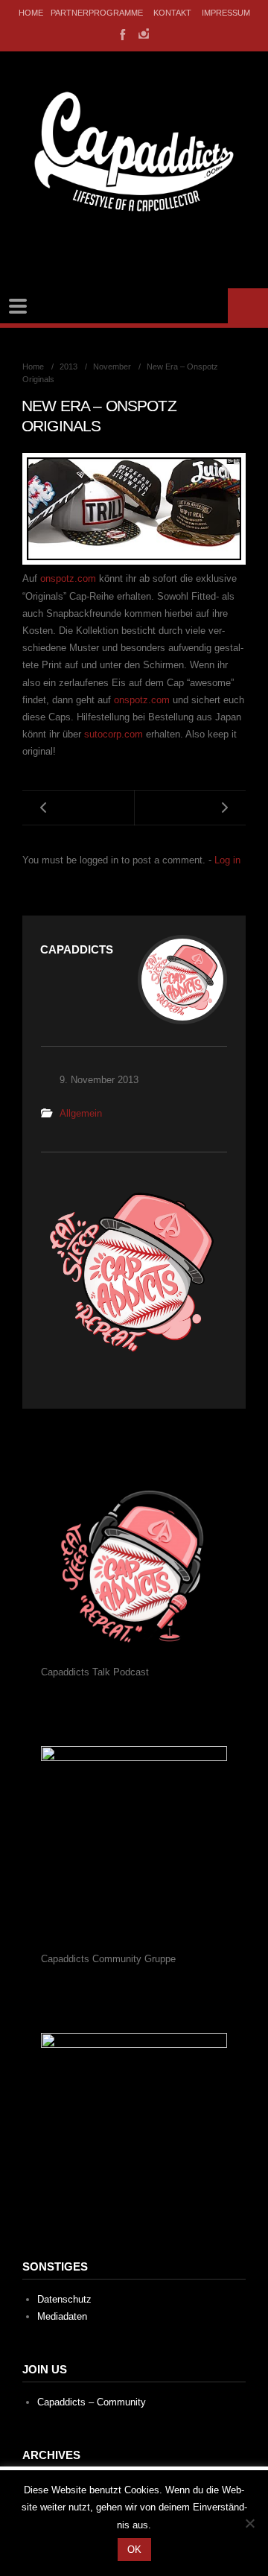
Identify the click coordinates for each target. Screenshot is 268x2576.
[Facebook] (121, 34)
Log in (227, 860)
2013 (68, 367)
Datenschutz (64, 2299)
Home (31, 13)
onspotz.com (70, 578)
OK (134, 2550)
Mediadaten (62, 2316)
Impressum (226, 13)
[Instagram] (144, 34)
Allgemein (81, 1113)
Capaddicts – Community (92, 2402)
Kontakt (172, 13)
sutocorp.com (114, 734)
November (112, 367)
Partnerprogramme (97, 13)
